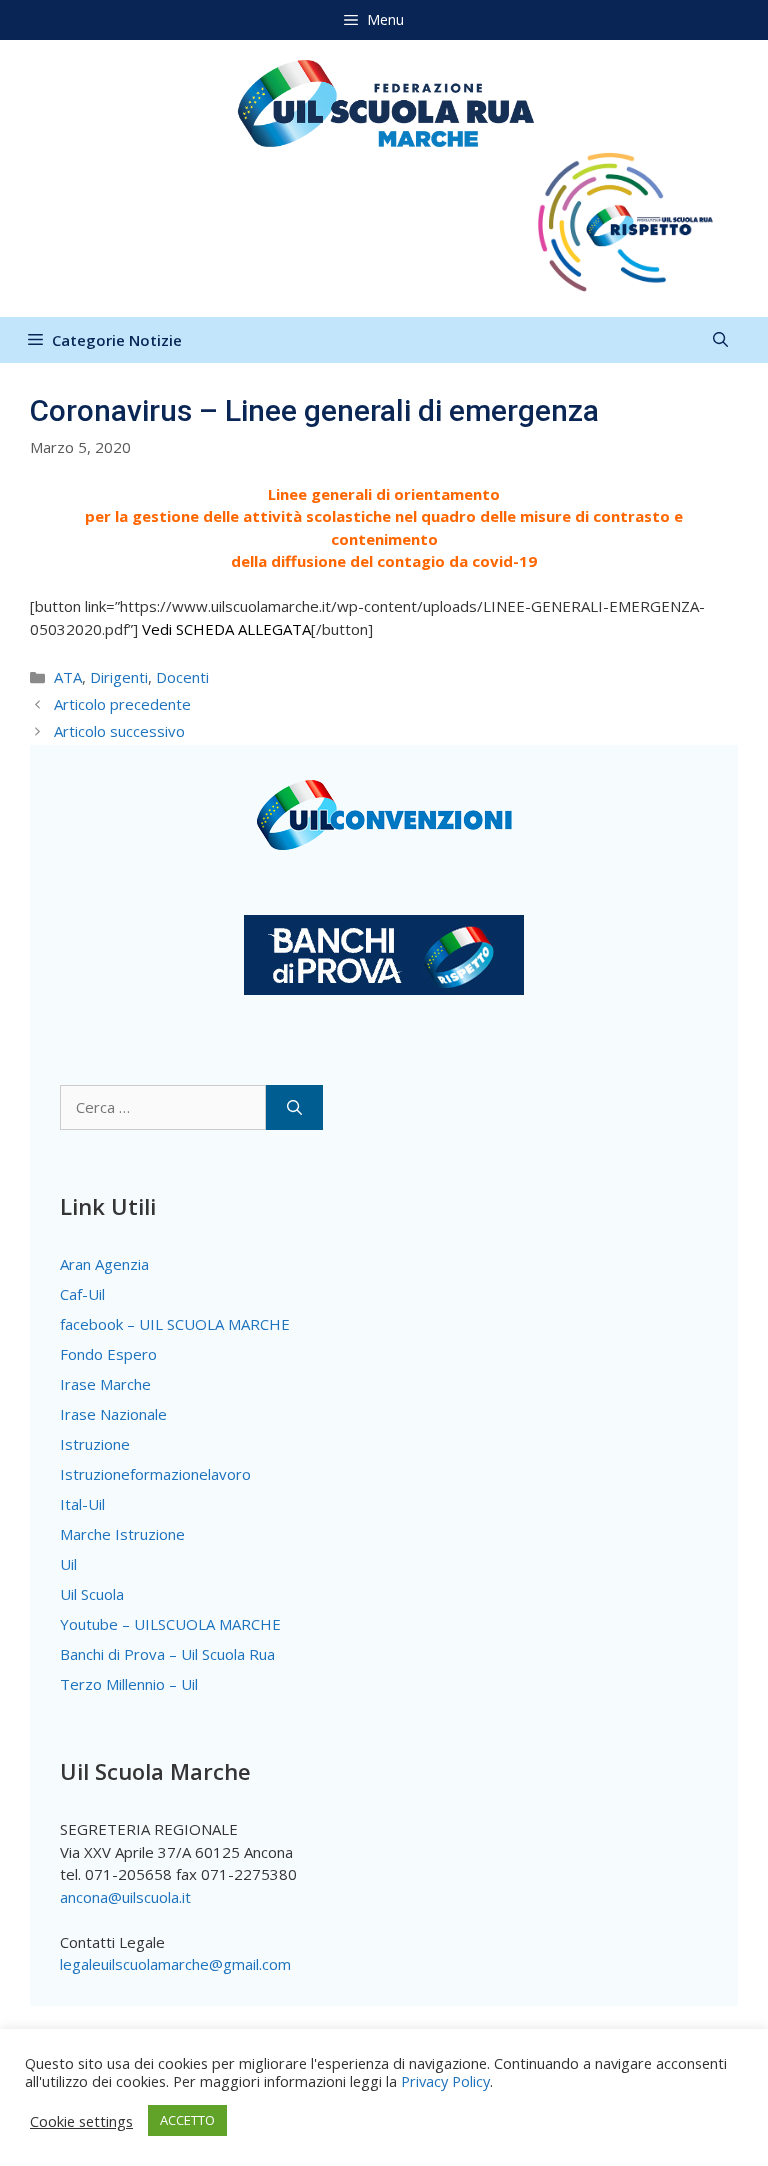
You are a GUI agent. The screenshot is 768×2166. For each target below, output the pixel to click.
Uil (68, 1564)
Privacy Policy (445, 2081)
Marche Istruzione (122, 1534)
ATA (68, 677)
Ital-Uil (82, 1504)
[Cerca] (294, 1107)
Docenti (182, 677)
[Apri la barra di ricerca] (720, 340)
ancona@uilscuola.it (125, 1897)
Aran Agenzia (104, 1264)
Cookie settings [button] (81, 2121)
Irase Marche (105, 1384)
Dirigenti (119, 677)
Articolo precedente (122, 704)
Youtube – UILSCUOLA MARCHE (170, 1624)
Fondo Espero (108, 1354)
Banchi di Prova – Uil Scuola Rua (167, 1654)
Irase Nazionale (113, 1414)
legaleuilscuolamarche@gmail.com (175, 1964)
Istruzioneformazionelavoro (155, 1474)
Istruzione (95, 1444)
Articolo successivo (119, 731)
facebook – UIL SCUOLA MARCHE (175, 1324)
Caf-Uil (82, 1294)
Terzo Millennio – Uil (129, 1684)
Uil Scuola (92, 1594)
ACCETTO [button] (187, 2120)
